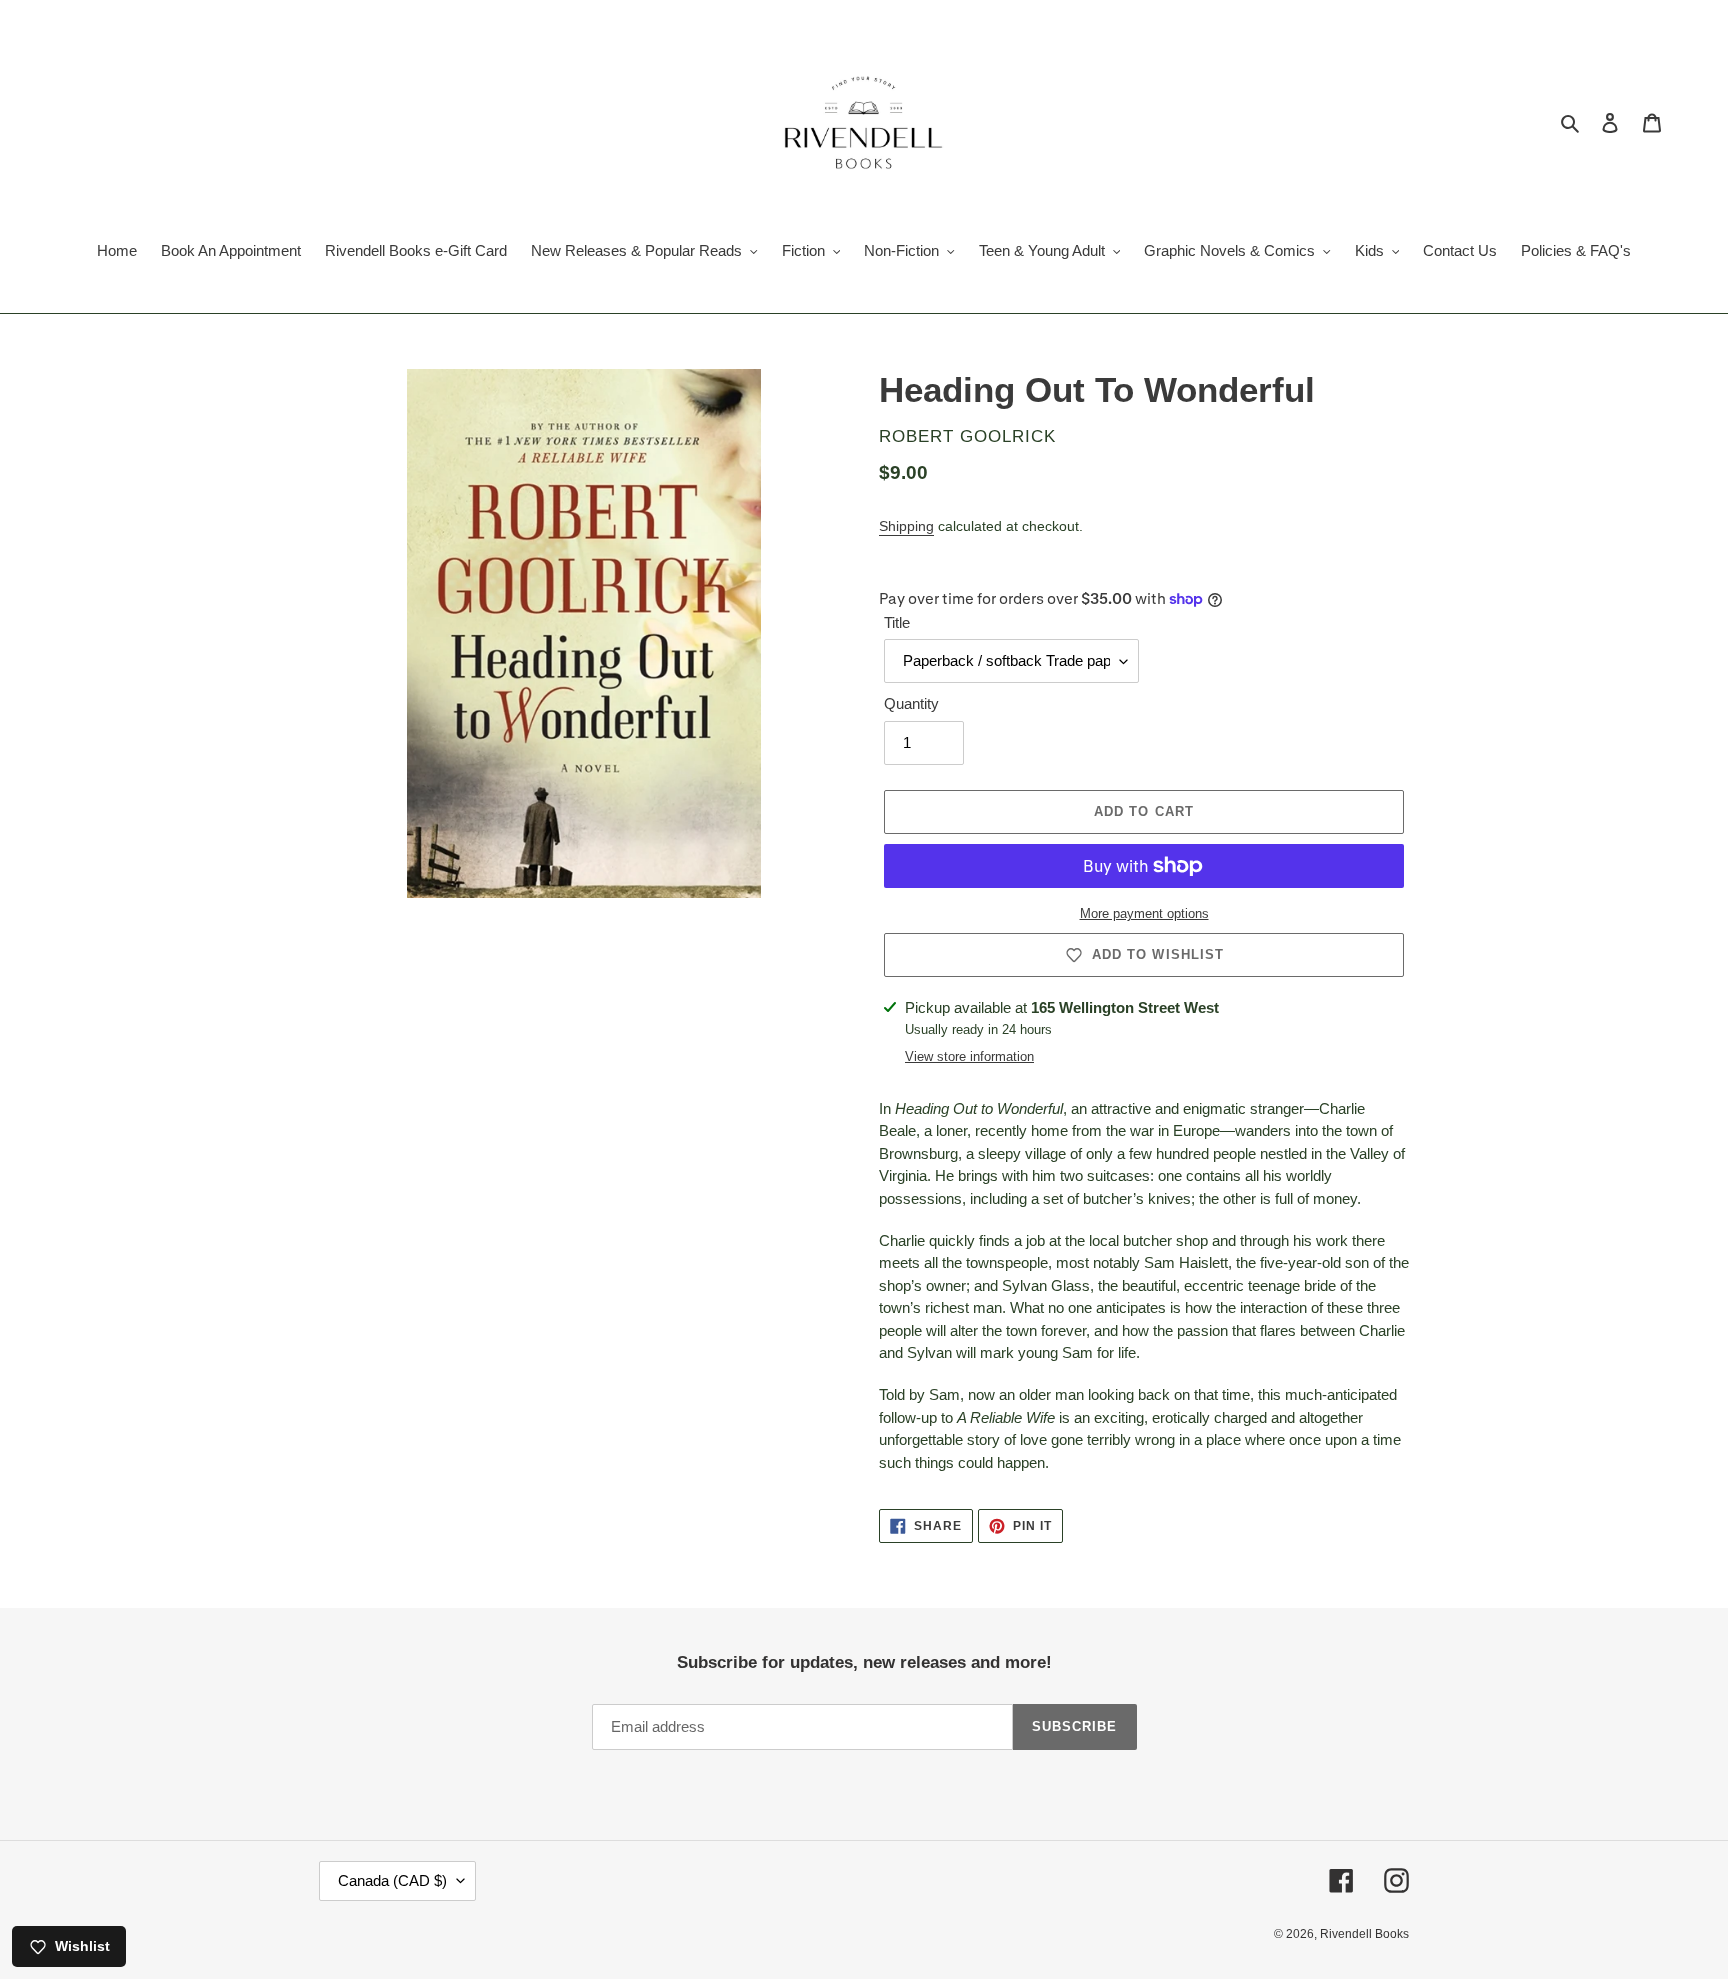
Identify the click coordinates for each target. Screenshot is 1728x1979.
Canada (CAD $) (392, 1880)
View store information (969, 1056)
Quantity (911, 703)
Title (897, 622)
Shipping (906, 526)
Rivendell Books (1364, 1934)
